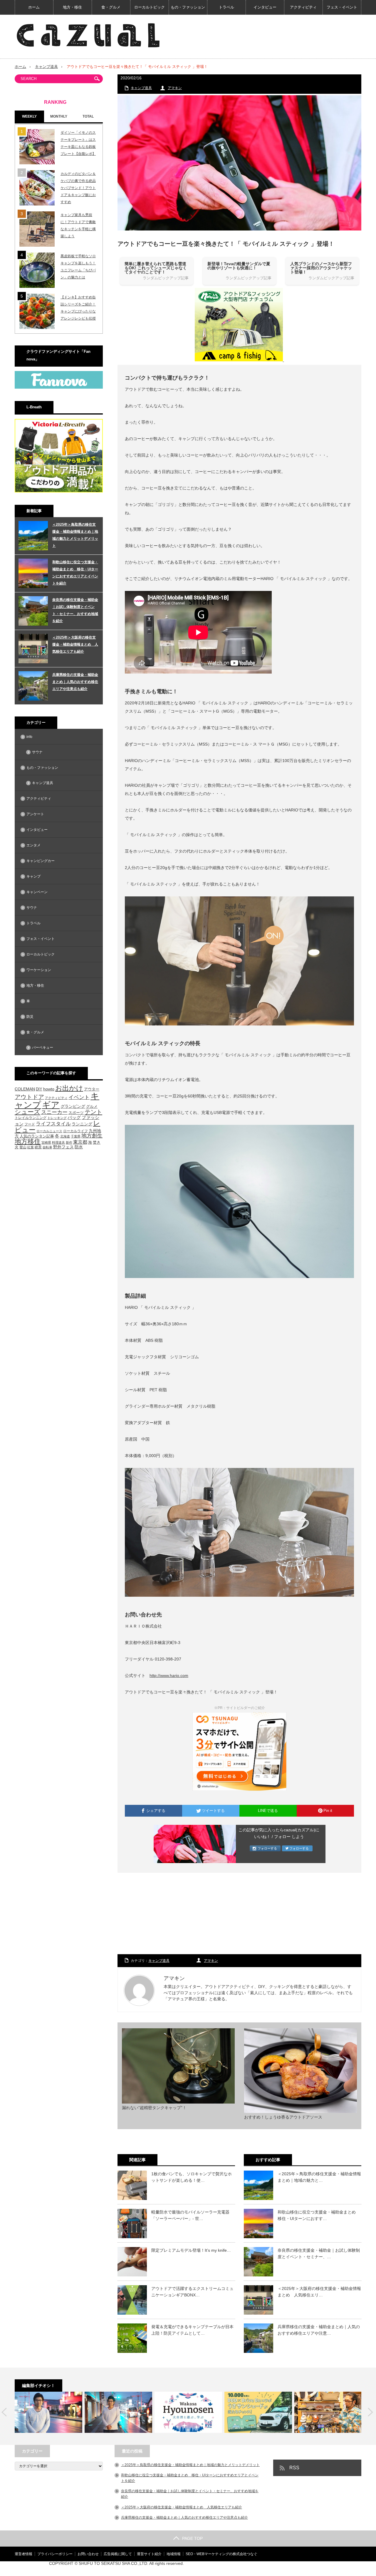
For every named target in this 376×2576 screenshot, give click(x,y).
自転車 (47, 1147)
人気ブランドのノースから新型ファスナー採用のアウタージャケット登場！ (321, 268)
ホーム (34, 7)
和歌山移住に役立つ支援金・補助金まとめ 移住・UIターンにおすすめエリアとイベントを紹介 (75, 573)
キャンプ (33, 876)
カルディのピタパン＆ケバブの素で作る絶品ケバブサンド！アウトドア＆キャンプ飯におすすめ (78, 188)
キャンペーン (37, 892)
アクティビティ (303, 7)
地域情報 (174, 2554)
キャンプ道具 (46, 67)
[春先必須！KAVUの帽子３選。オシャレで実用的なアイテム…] (328, 2412)
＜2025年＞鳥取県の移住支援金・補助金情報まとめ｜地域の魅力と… (319, 2177)
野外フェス (63, 1147)
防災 (30, 1017)
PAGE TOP (192, 2538)
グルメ (92, 1106)
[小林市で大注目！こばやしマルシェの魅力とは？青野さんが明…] (118, 2412)
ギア (51, 1105)
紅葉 (31, 1147)
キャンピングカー (41, 861)
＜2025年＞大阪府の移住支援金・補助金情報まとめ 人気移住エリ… (319, 2292)
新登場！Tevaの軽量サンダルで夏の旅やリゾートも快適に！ (239, 266)
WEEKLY (29, 116)
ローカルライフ (75, 1131)
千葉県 (76, 1136)
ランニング (82, 1124)
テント (93, 1112)
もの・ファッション (188, 7)
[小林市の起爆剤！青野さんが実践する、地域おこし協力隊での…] (48, 2412)
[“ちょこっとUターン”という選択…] (188, 2412)
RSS (294, 2468)
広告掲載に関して (118, 2554)
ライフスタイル (53, 1124)
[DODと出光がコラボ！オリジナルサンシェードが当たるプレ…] (258, 2412)
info (29, 737)
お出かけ (69, 1088)
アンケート (35, 814)
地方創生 (92, 1136)
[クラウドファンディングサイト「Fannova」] (59, 387)
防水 (79, 1147)
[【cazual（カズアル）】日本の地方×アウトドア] (88, 35)
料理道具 (58, 1142)
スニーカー (54, 1112)
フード (30, 1124)
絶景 (38, 1147)
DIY (39, 1089)
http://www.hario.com (169, 1675)
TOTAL (88, 116)
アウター (92, 1089)
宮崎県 (46, 1142)
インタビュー (265, 7)
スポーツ (76, 1113)
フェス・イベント (342, 7)
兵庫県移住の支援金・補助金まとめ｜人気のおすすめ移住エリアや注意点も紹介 (75, 682)
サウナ (37, 752)
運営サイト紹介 (149, 2554)
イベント (79, 1097)
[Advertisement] (239, 1914)
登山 (23, 1147)
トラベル (226, 7)
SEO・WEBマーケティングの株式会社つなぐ (221, 2554)
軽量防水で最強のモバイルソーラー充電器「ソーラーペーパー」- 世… (190, 2215)
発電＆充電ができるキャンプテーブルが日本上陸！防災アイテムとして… (192, 2330)
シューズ (27, 1112)
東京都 (80, 1142)
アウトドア (29, 1097)
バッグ (74, 1117)
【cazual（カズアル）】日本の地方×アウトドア (292, 2569)
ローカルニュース (49, 1131)
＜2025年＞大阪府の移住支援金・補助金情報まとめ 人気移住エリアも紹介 (75, 644)
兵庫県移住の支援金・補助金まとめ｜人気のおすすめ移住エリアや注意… (319, 2330)
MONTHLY (59, 116)
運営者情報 (23, 2554)
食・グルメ (111, 7)
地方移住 (28, 1142)
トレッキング (57, 1118)
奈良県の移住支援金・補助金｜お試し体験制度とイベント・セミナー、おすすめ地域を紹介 (75, 610)
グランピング (73, 1106)
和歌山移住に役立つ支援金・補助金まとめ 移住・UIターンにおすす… (319, 2215)
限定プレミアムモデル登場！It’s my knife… (191, 2250)
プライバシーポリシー (55, 2554)
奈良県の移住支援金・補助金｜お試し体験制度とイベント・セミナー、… (319, 2253)
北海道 (65, 1136)
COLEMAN (25, 1089)
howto (49, 1089)
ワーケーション (39, 970)
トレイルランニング (31, 1118)
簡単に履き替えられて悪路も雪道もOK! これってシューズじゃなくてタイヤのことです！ (156, 268)
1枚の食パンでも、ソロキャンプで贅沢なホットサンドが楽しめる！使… (192, 2177)
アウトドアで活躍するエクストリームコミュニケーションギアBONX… (192, 2292)
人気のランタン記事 (37, 1136)
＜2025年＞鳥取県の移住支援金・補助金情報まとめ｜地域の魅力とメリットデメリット (75, 535)
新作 (69, 1142)
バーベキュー (43, 1048)
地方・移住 (72, 7)
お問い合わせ (88, 2554)
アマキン (175, 88)
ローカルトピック (150, 7)
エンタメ (33, 845)
